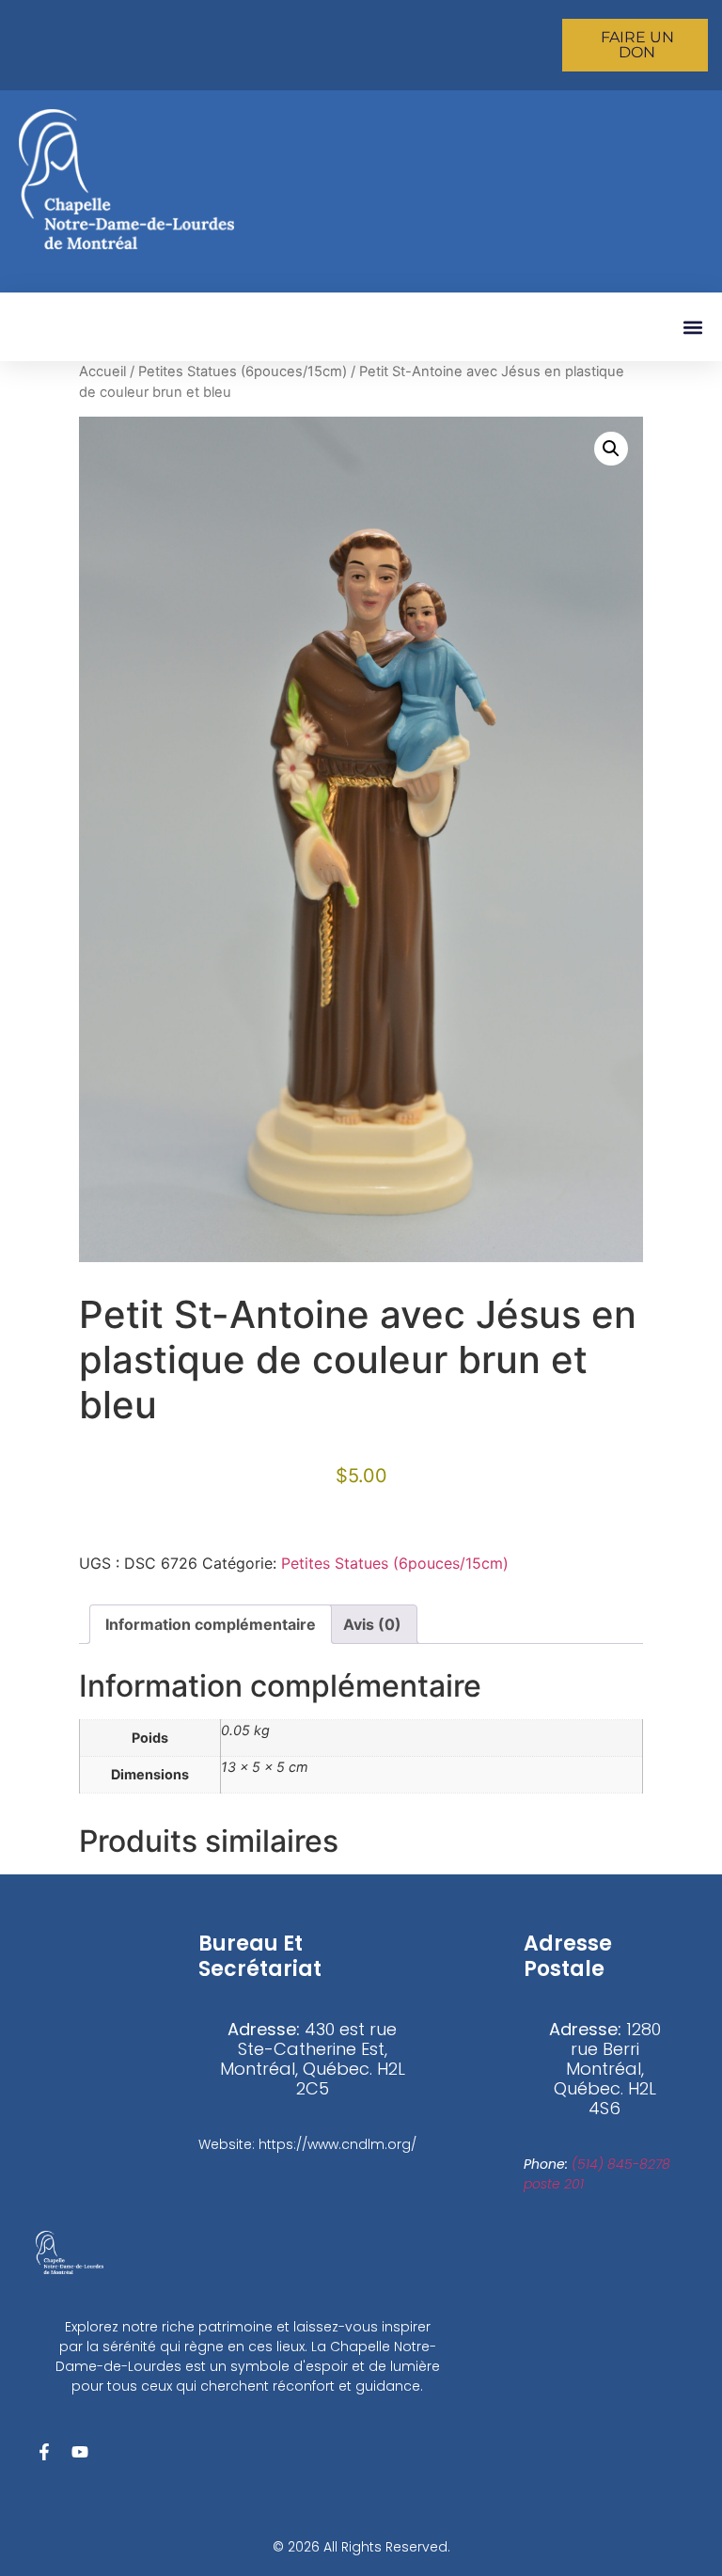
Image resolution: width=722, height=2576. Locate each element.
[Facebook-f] (44, 2452)
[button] (692, 327)
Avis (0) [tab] (372, 1624)
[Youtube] (80, 2452)
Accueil (102, 371)
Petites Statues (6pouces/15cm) (243, 371)
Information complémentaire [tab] (211, 1624)
